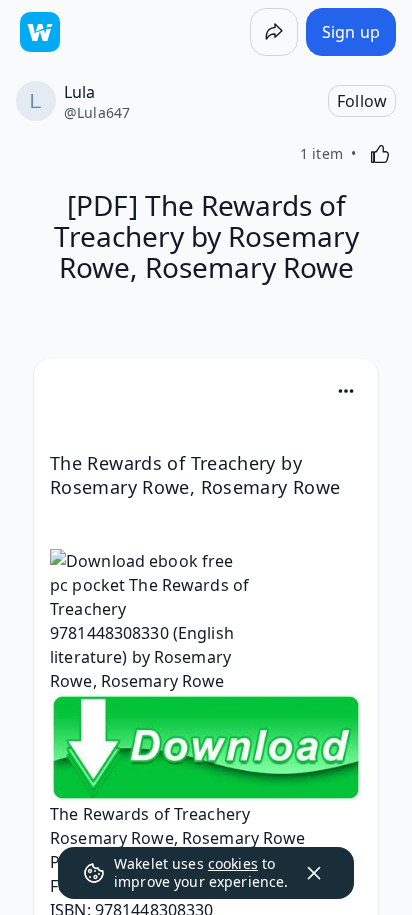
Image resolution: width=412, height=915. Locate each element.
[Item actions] (346, 391)
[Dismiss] (314, 873)
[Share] (274, 32)
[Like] (380, 154)
